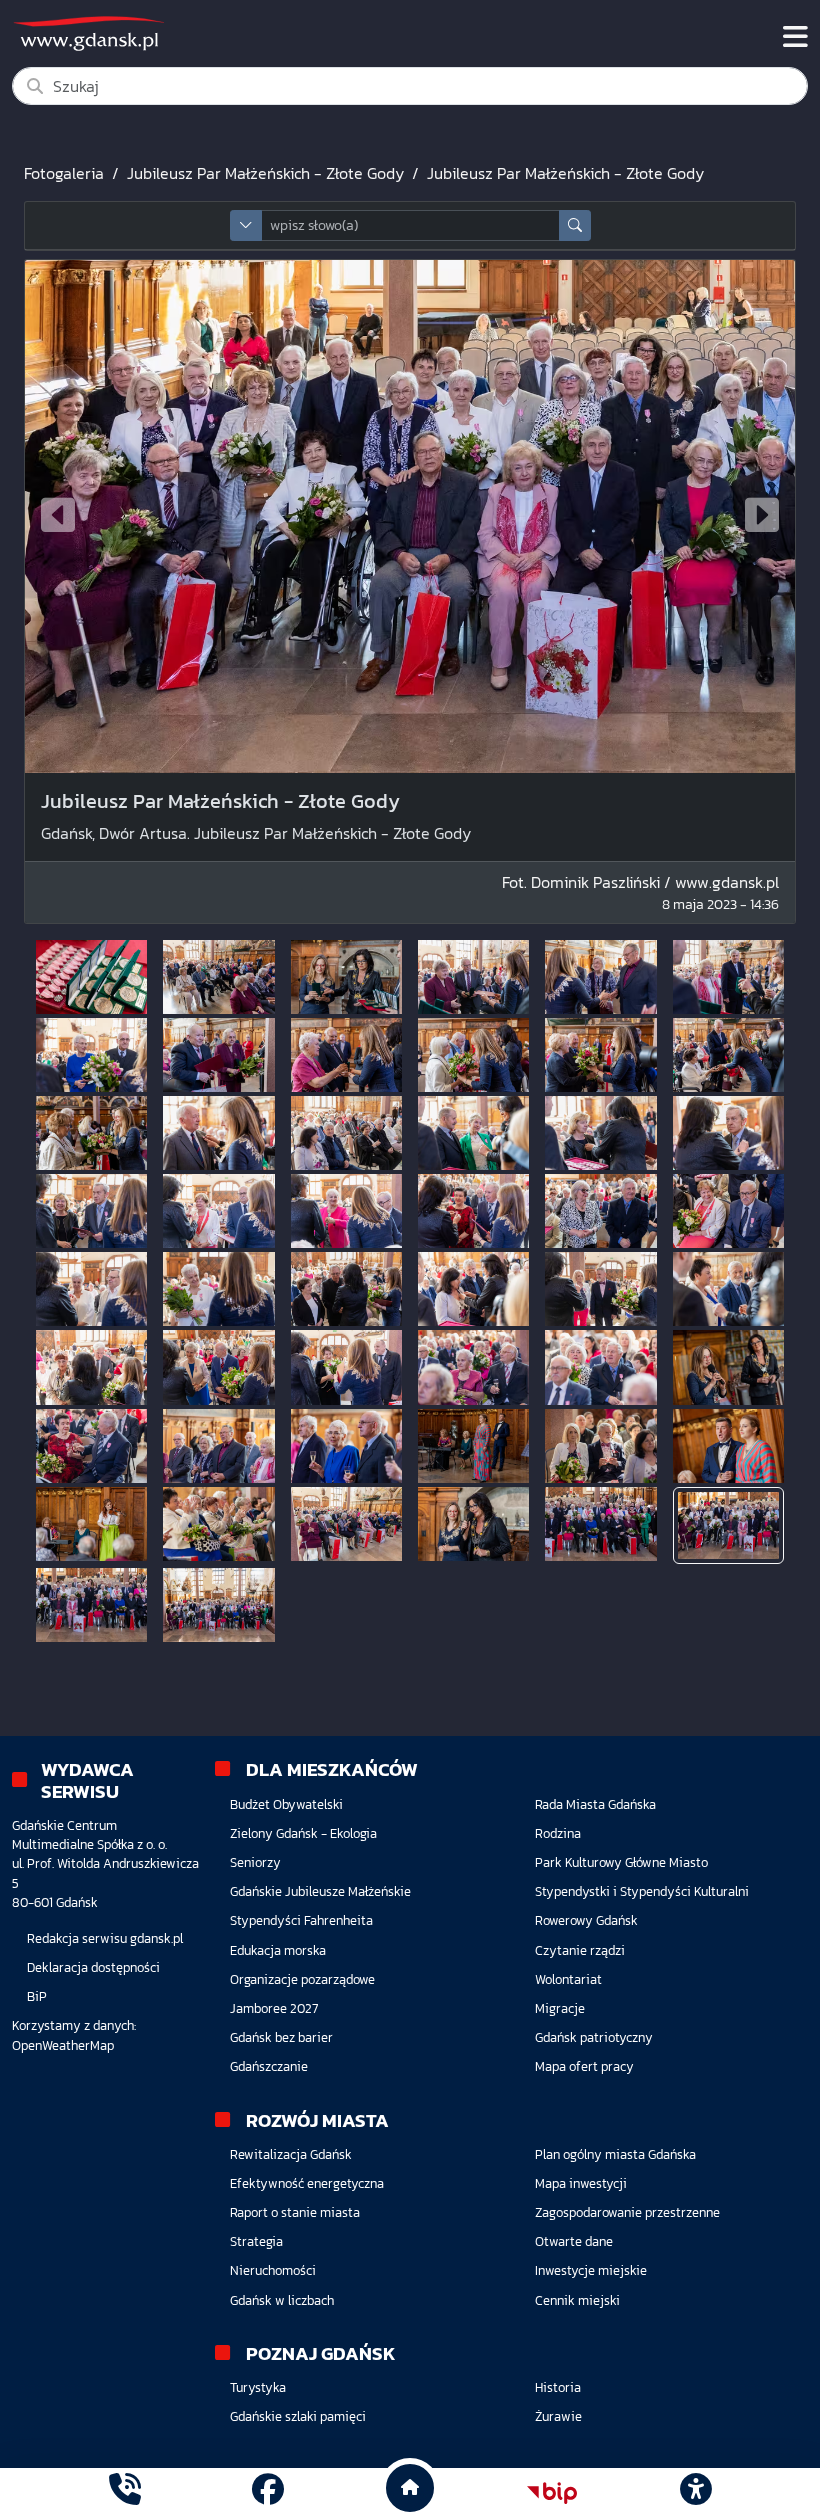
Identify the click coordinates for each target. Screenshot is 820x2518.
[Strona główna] (125, 2492)
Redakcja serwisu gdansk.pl (105, 1938)
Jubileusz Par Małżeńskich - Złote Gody (265, 173)
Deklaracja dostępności (93, 1967)
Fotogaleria (64, 173)
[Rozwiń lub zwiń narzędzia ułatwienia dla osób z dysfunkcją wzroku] (695, 2493)
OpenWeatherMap (63, 2045)
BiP (37, 1996)
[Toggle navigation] (795, 37)
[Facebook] (268, 2492)
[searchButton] (575, 225)
